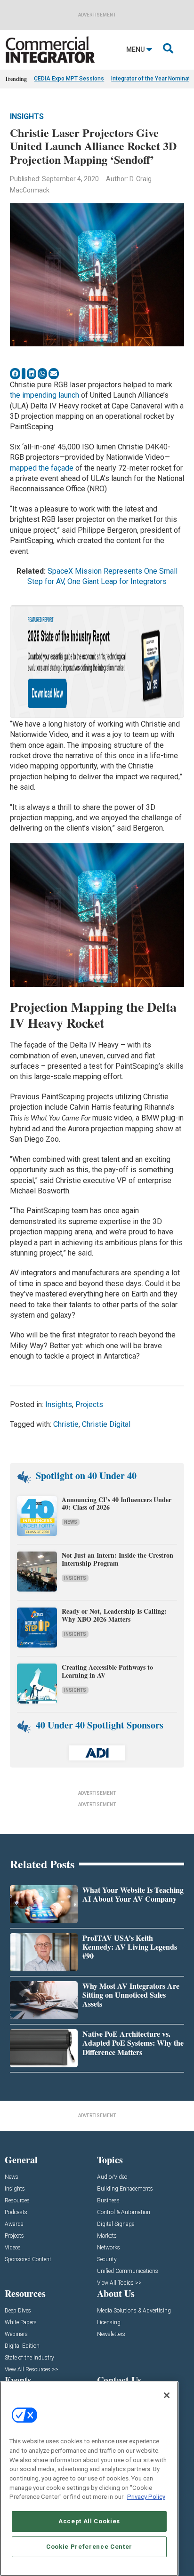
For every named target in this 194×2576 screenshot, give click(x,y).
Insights (27, 116)
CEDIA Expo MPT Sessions (69, 79)
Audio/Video (112, 2177)
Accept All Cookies (89, 2521)
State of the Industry (29, 2358)
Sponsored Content (28, 2260)
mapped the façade (42, 468)
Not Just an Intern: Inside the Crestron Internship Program (117, 1559)
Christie (66, 1424)
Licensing (109, 2323)
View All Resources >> (32, 2370)
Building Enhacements (125, 2189)
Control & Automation (124, 2212)
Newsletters (111, 2334)
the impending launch (44, 395)
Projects (89, 1404)
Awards (14, 2224)
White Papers (21, 2323)
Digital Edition (22, 2346)
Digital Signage (116, 2224)
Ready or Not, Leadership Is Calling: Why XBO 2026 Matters (114, 1615)
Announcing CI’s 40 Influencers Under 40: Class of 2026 (117, 1504)
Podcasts (16, 2212)
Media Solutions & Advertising (134, 2311)
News (71, 1522)
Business (108, 2201)
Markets (107, 2236)
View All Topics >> (119, 2283)
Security (107, 2260)
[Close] (167, 2395)
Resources (17, 2201)
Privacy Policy (146, 2497)
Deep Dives (18, 2311)
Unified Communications (128, 2271)
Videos (13, 2248)
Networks (109, 2248)
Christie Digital (106, 1424)
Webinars (16, 2334)
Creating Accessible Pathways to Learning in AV (107, 1671)
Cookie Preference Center (89, 2547)
